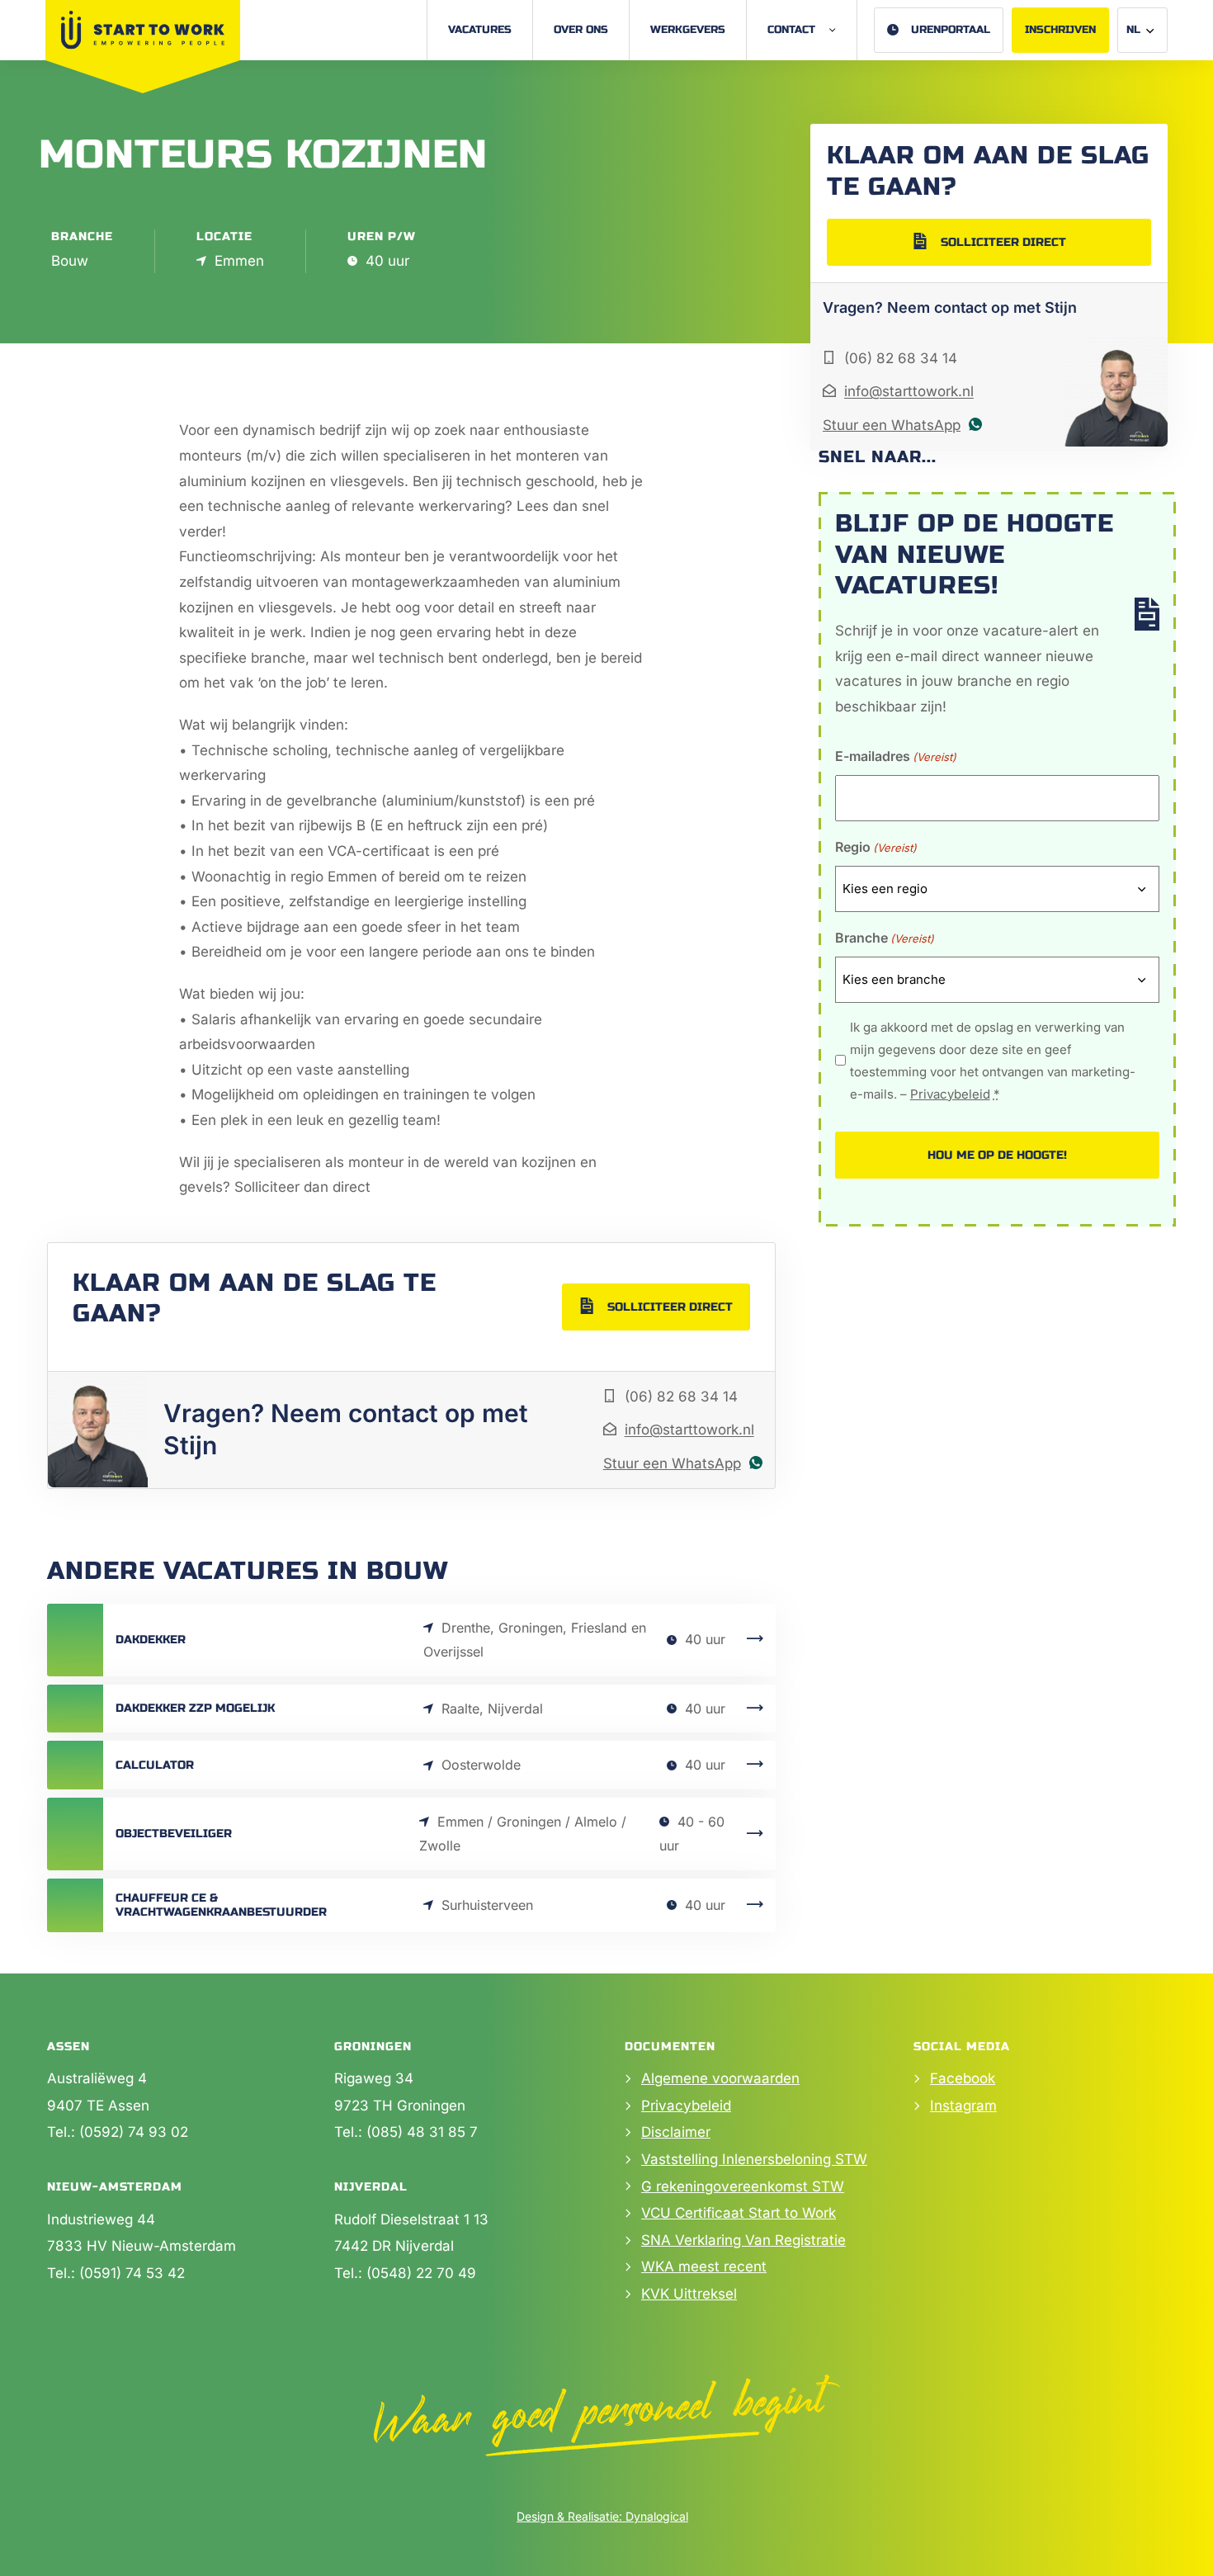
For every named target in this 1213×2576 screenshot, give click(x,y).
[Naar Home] (143, 30)
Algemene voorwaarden (720, 2078)
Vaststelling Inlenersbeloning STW (754, 2159)
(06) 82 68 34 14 (681, 1397)
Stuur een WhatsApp (672, 1463)
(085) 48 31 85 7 (422, 2132)
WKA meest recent (704, 2266)
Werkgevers (688, 30)
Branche (885, 938)
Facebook (963, 2078)
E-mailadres (896, 756)
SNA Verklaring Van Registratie (743, 2240)
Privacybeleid (950, 1094)
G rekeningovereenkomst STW (743, 2186)
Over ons (581, 30)
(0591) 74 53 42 (132, 2273)
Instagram (963, 2106)
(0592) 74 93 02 (134, 2132)
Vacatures (480, 30)
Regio (876, 847)
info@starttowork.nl (689, 1430)
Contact (791, 30)
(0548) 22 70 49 (421, 2273)
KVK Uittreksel (689, 2294)
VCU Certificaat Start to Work (739, 2213)
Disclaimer (676, 2132)
